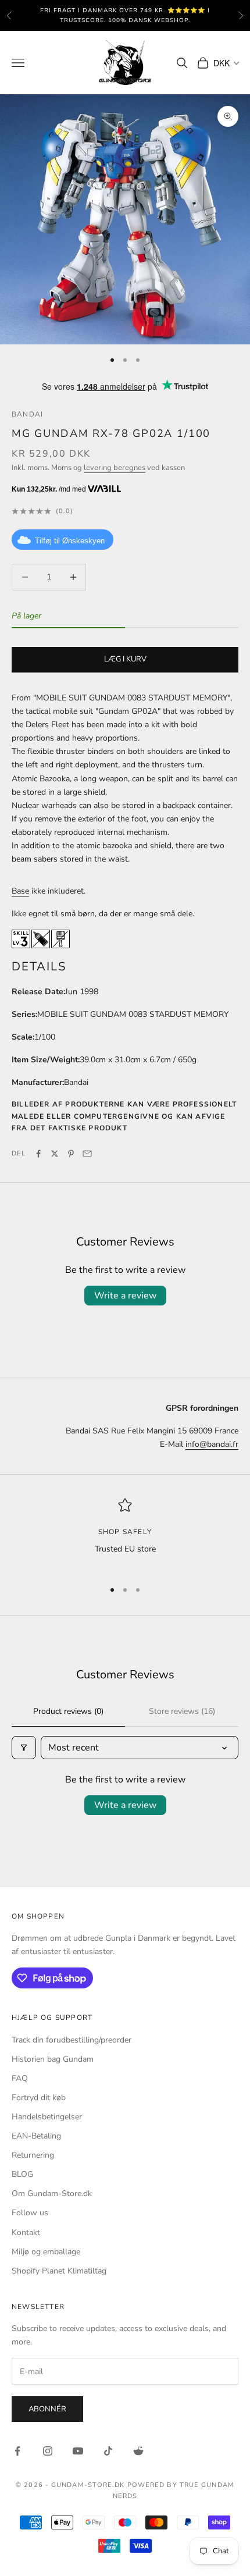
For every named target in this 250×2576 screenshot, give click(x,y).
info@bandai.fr (212, 1444)
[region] (125, 1534)
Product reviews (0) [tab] (68, 1711)
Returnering (33, 2155)
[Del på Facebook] (38, 1154)
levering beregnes (115, 468)
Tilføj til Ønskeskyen (70, 541)
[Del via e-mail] (87, 1154)
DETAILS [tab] (39, 966)
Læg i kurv (125, 659)
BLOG (22, 2174)
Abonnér (47, 2409)
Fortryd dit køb (39, 2098)
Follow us (30, 2213)
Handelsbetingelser (47, 2117)
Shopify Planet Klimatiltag (59, 2271)
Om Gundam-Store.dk (52, 2193)
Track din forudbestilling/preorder (72, 2040)
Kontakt (26, 2232)
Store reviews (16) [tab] (182, 1711)
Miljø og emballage (46, 2252)
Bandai (27, 414)
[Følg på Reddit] (138, 2451)
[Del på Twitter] (55, 1154)
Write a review (125, 1296)
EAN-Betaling (36, 2136)
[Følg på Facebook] (17, 2451)
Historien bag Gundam (53, 2059)
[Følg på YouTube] (78, 2451)
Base (20, 891)
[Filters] (24, 1748)
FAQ (20, 2078)
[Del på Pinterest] (71, 1154)
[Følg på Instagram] (48, 2451)
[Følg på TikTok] (108, 2451)
